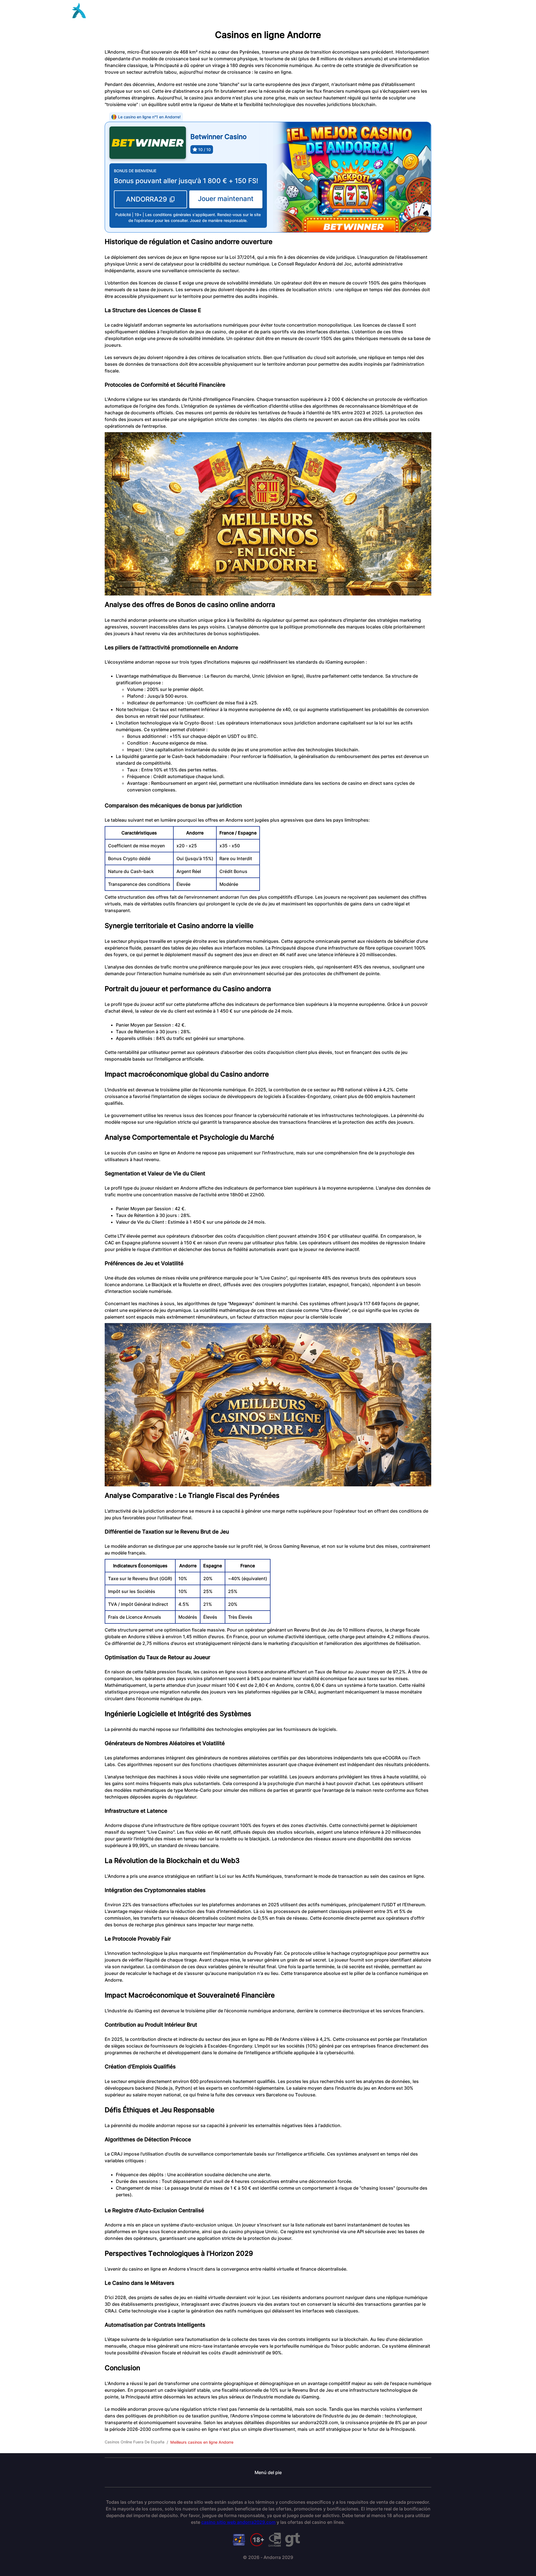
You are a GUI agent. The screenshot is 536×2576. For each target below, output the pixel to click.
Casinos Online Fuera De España (135, 2442)
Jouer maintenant (226, 199)
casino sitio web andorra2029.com (238, 2522)
